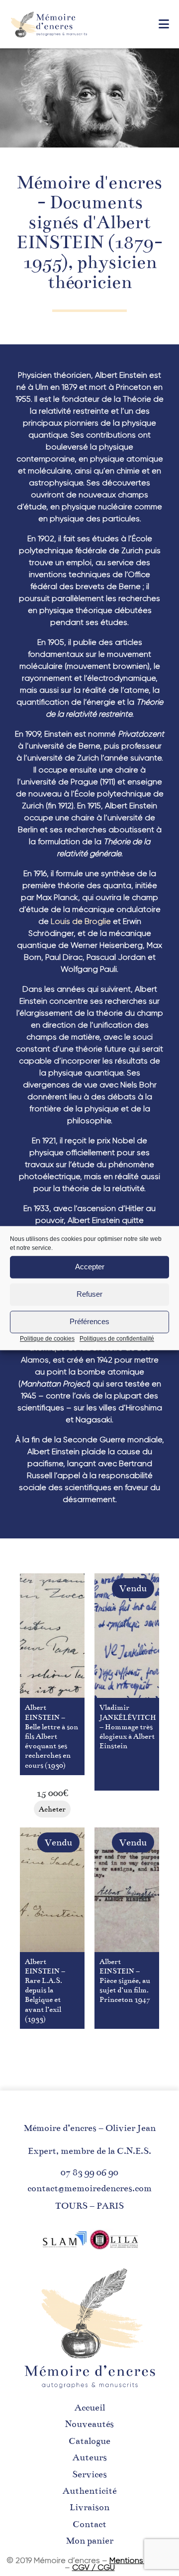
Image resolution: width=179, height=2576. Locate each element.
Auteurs (90, 2457)
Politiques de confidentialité (117, 1339)
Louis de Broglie (81, 921)
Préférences (89, 1321)
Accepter (90, 1267)
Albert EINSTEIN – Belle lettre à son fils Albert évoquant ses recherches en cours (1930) (51, 1736)
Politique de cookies (47, 1339)
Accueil (90, 2408)
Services (89, 2474)
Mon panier (90, 2541)
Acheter (52, 1809)
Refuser (89, 1294)
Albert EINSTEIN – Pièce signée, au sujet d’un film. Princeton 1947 (125, 1981)
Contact (89, 2524)
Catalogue (89, 2441)
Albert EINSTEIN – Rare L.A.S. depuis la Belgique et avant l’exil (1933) (45, 1990)
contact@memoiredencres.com (89, 2188)
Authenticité (89, 2491)
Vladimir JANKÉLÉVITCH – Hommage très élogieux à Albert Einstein (128, 1727)
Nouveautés (89, 2424)
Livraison (89, 2507)
